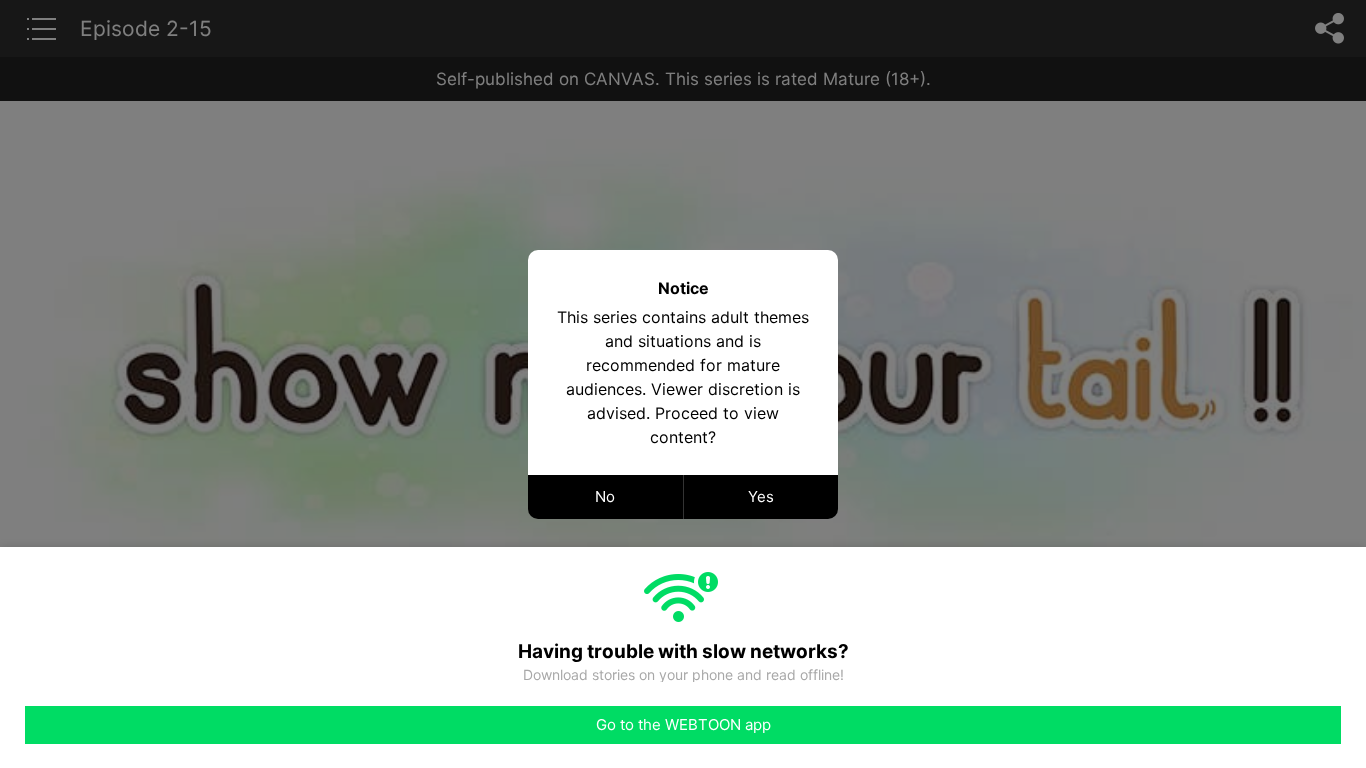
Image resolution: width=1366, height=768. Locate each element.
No (605, 496)
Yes (761, 496)
